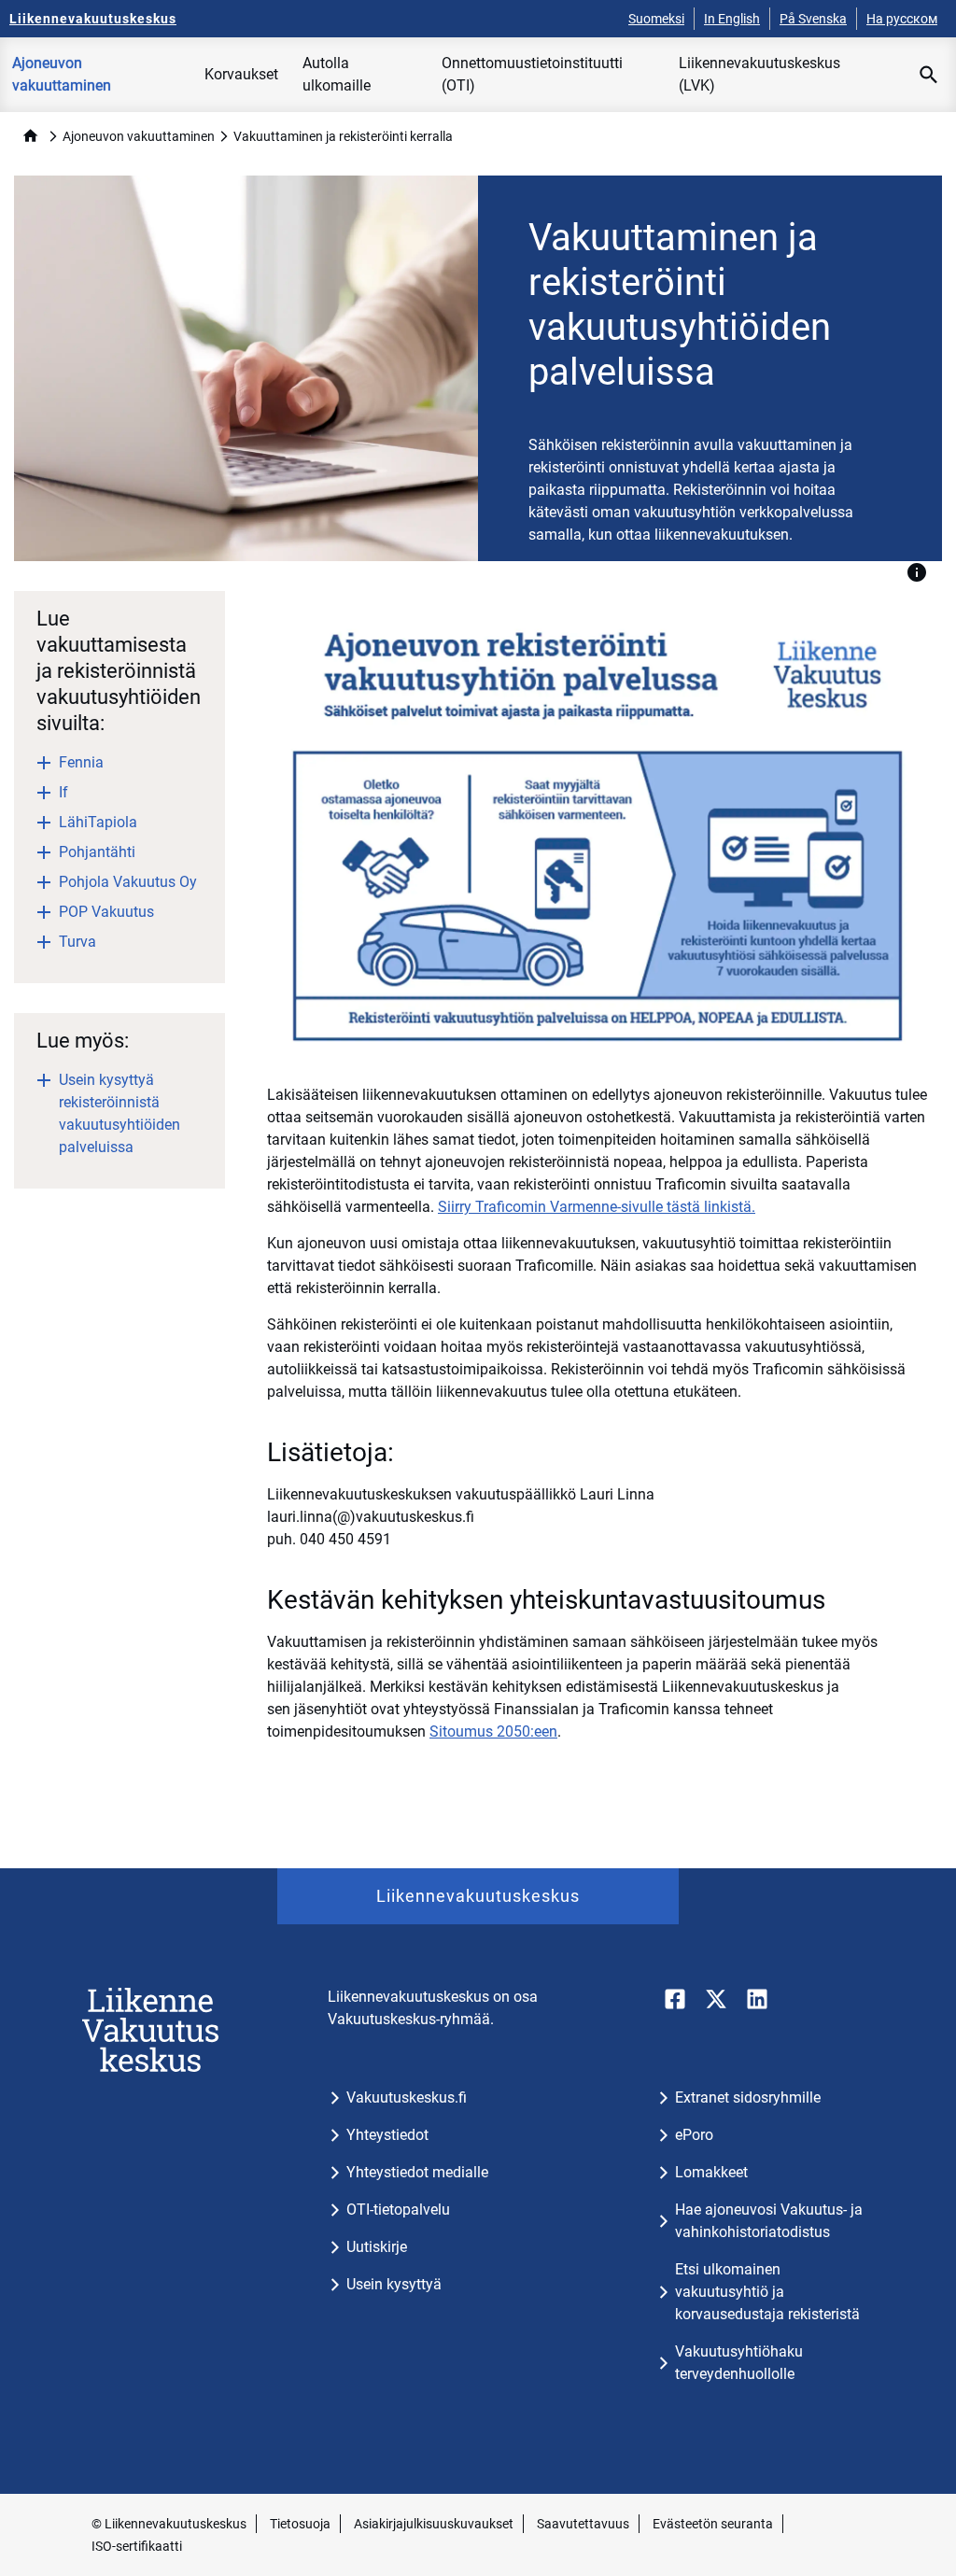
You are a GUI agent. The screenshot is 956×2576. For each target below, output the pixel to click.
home (30, 136)
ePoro (694, 2135)
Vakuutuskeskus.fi (407, 2097)
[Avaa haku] (929, 75)
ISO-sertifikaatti (137, 2546)
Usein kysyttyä (394, 2284)
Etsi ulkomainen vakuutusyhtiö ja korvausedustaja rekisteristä (767, 2292)
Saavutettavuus (583, 2524)
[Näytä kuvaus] (917, 572)
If (63, 792)
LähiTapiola (98, 822)
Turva (77, 942)
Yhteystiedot (387, 2135)
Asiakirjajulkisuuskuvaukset (434, 2524)
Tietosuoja (300, 2524)
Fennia (81, 762)
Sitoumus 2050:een (493, 1731)
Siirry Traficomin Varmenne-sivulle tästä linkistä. (597, 1207)
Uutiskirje (377, 2247)
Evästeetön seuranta (713, 2524)
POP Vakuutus (106, 912)
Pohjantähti (97, 852)
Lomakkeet (711, 2172)
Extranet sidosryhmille (748, 2097)
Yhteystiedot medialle (417, 2172)
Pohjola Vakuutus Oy (128, 882)
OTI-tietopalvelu (398, 2210)
